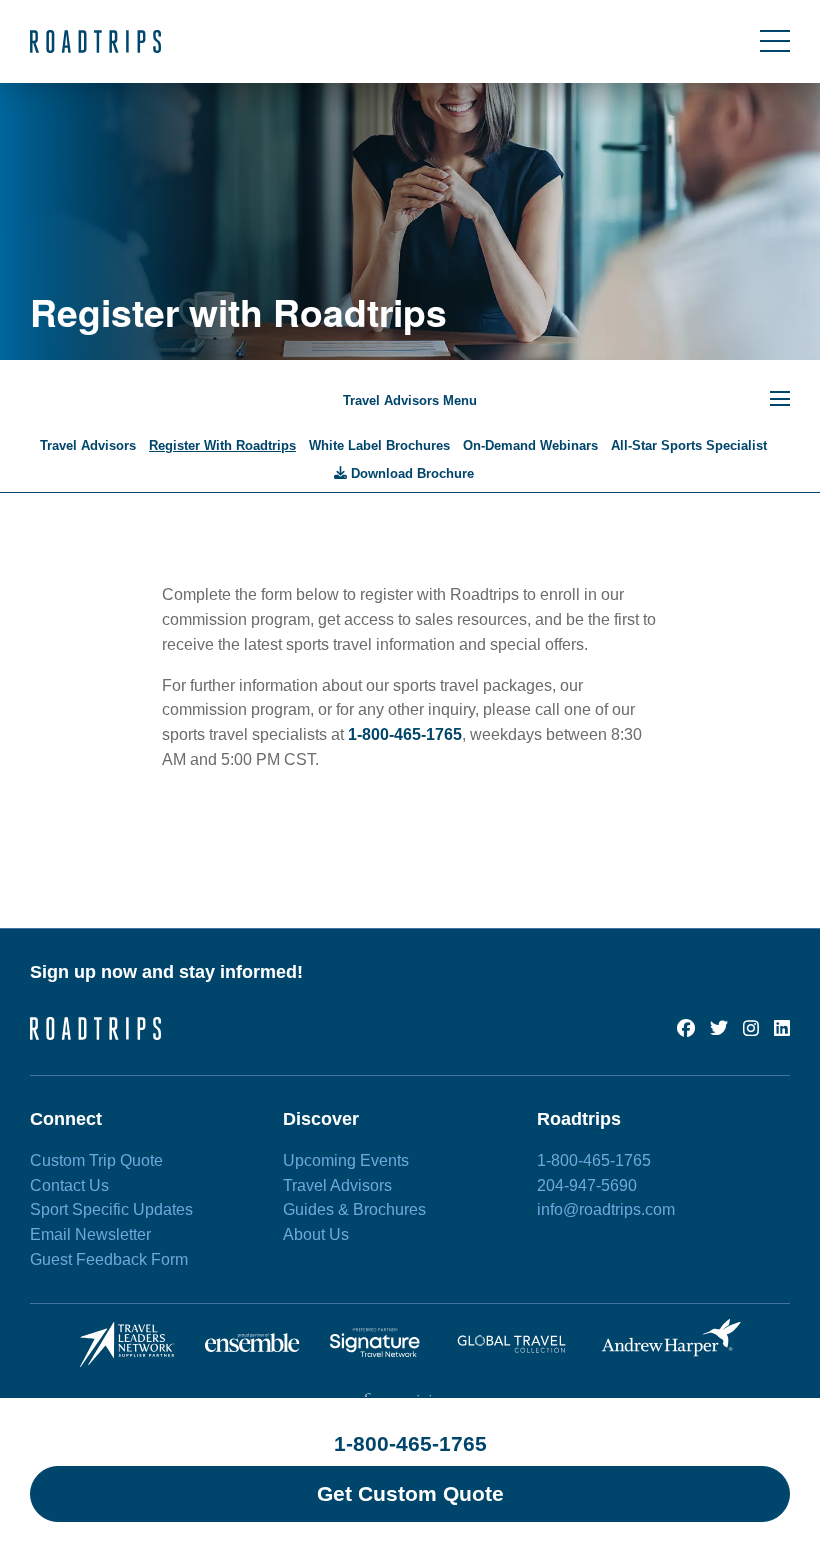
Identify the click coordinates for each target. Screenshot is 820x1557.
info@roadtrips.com (606, 1209)
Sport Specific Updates (111, 1209)
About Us (316, 1234)
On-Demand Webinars (530, 445)
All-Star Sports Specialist (689, 445)
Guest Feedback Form (109, 1259)
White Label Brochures (379, 445)
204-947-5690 (587, 1185)
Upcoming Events (346, 1160)
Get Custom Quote (410, 1493)
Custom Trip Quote (96, 1160)
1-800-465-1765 (410, 1443)
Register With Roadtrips (222, 445)
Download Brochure (410, 473)
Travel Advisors (88, 445)
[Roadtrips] (95, 41)
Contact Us (69, 1185)
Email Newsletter (90, 1234)
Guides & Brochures (354, 1209)
